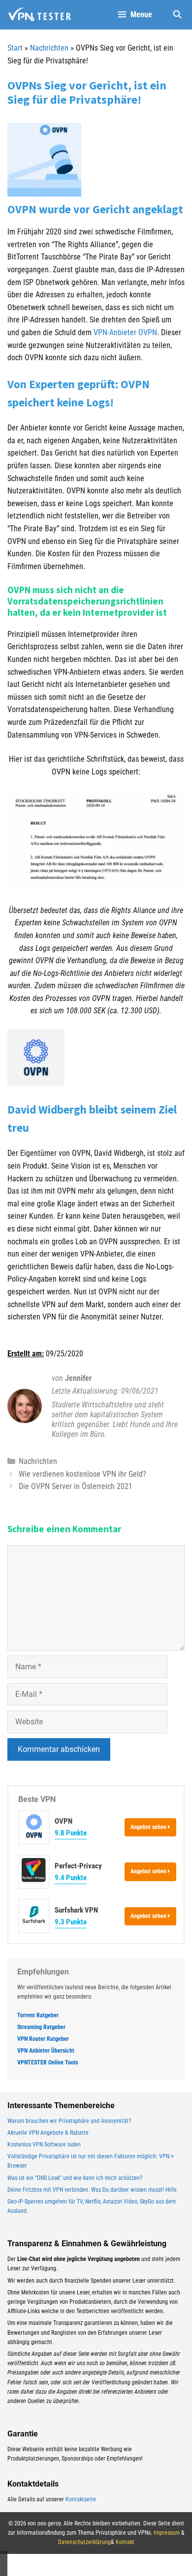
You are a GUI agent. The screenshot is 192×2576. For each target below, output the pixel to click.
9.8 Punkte (71, 1833)
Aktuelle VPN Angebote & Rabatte (48, 2133)
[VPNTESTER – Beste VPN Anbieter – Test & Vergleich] (39, 15)
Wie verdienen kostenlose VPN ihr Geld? (82, 1474)
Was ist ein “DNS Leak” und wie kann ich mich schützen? (75, 2178)
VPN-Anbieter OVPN (125, 332)
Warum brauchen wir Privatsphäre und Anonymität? (69, 2121)
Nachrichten (49, 48)
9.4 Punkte (71, 1878)
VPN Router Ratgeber (43, 2039)
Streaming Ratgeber (41, 2027)
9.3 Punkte (71, 1922)
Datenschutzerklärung (84, 2542)
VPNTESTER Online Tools (48, 2062)
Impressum (167, 2533)
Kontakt (125, 2542)
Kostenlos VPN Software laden (44, 2145)
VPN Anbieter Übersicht (46, 2051)
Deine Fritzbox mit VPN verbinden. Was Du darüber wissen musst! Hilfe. (93, 2190)
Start (15, 48)
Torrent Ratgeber (38, 2015)
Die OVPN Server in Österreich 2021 (76, 1486)
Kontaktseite (81, 2499)
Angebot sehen (149, 1827)
